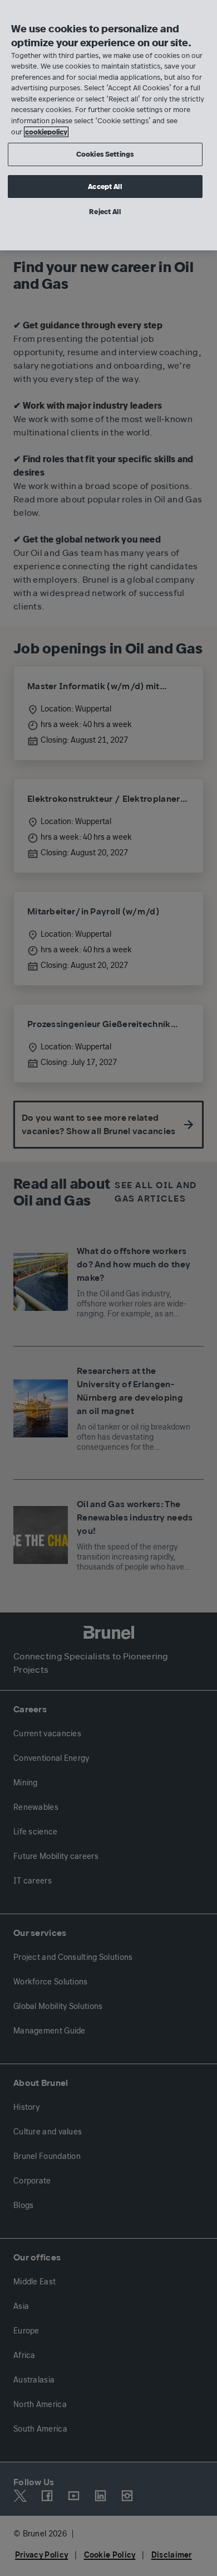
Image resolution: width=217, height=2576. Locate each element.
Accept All (105, 187)
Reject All (105, 212)
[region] (108, 125)
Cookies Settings (105, 154)
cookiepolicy (46, 132)
